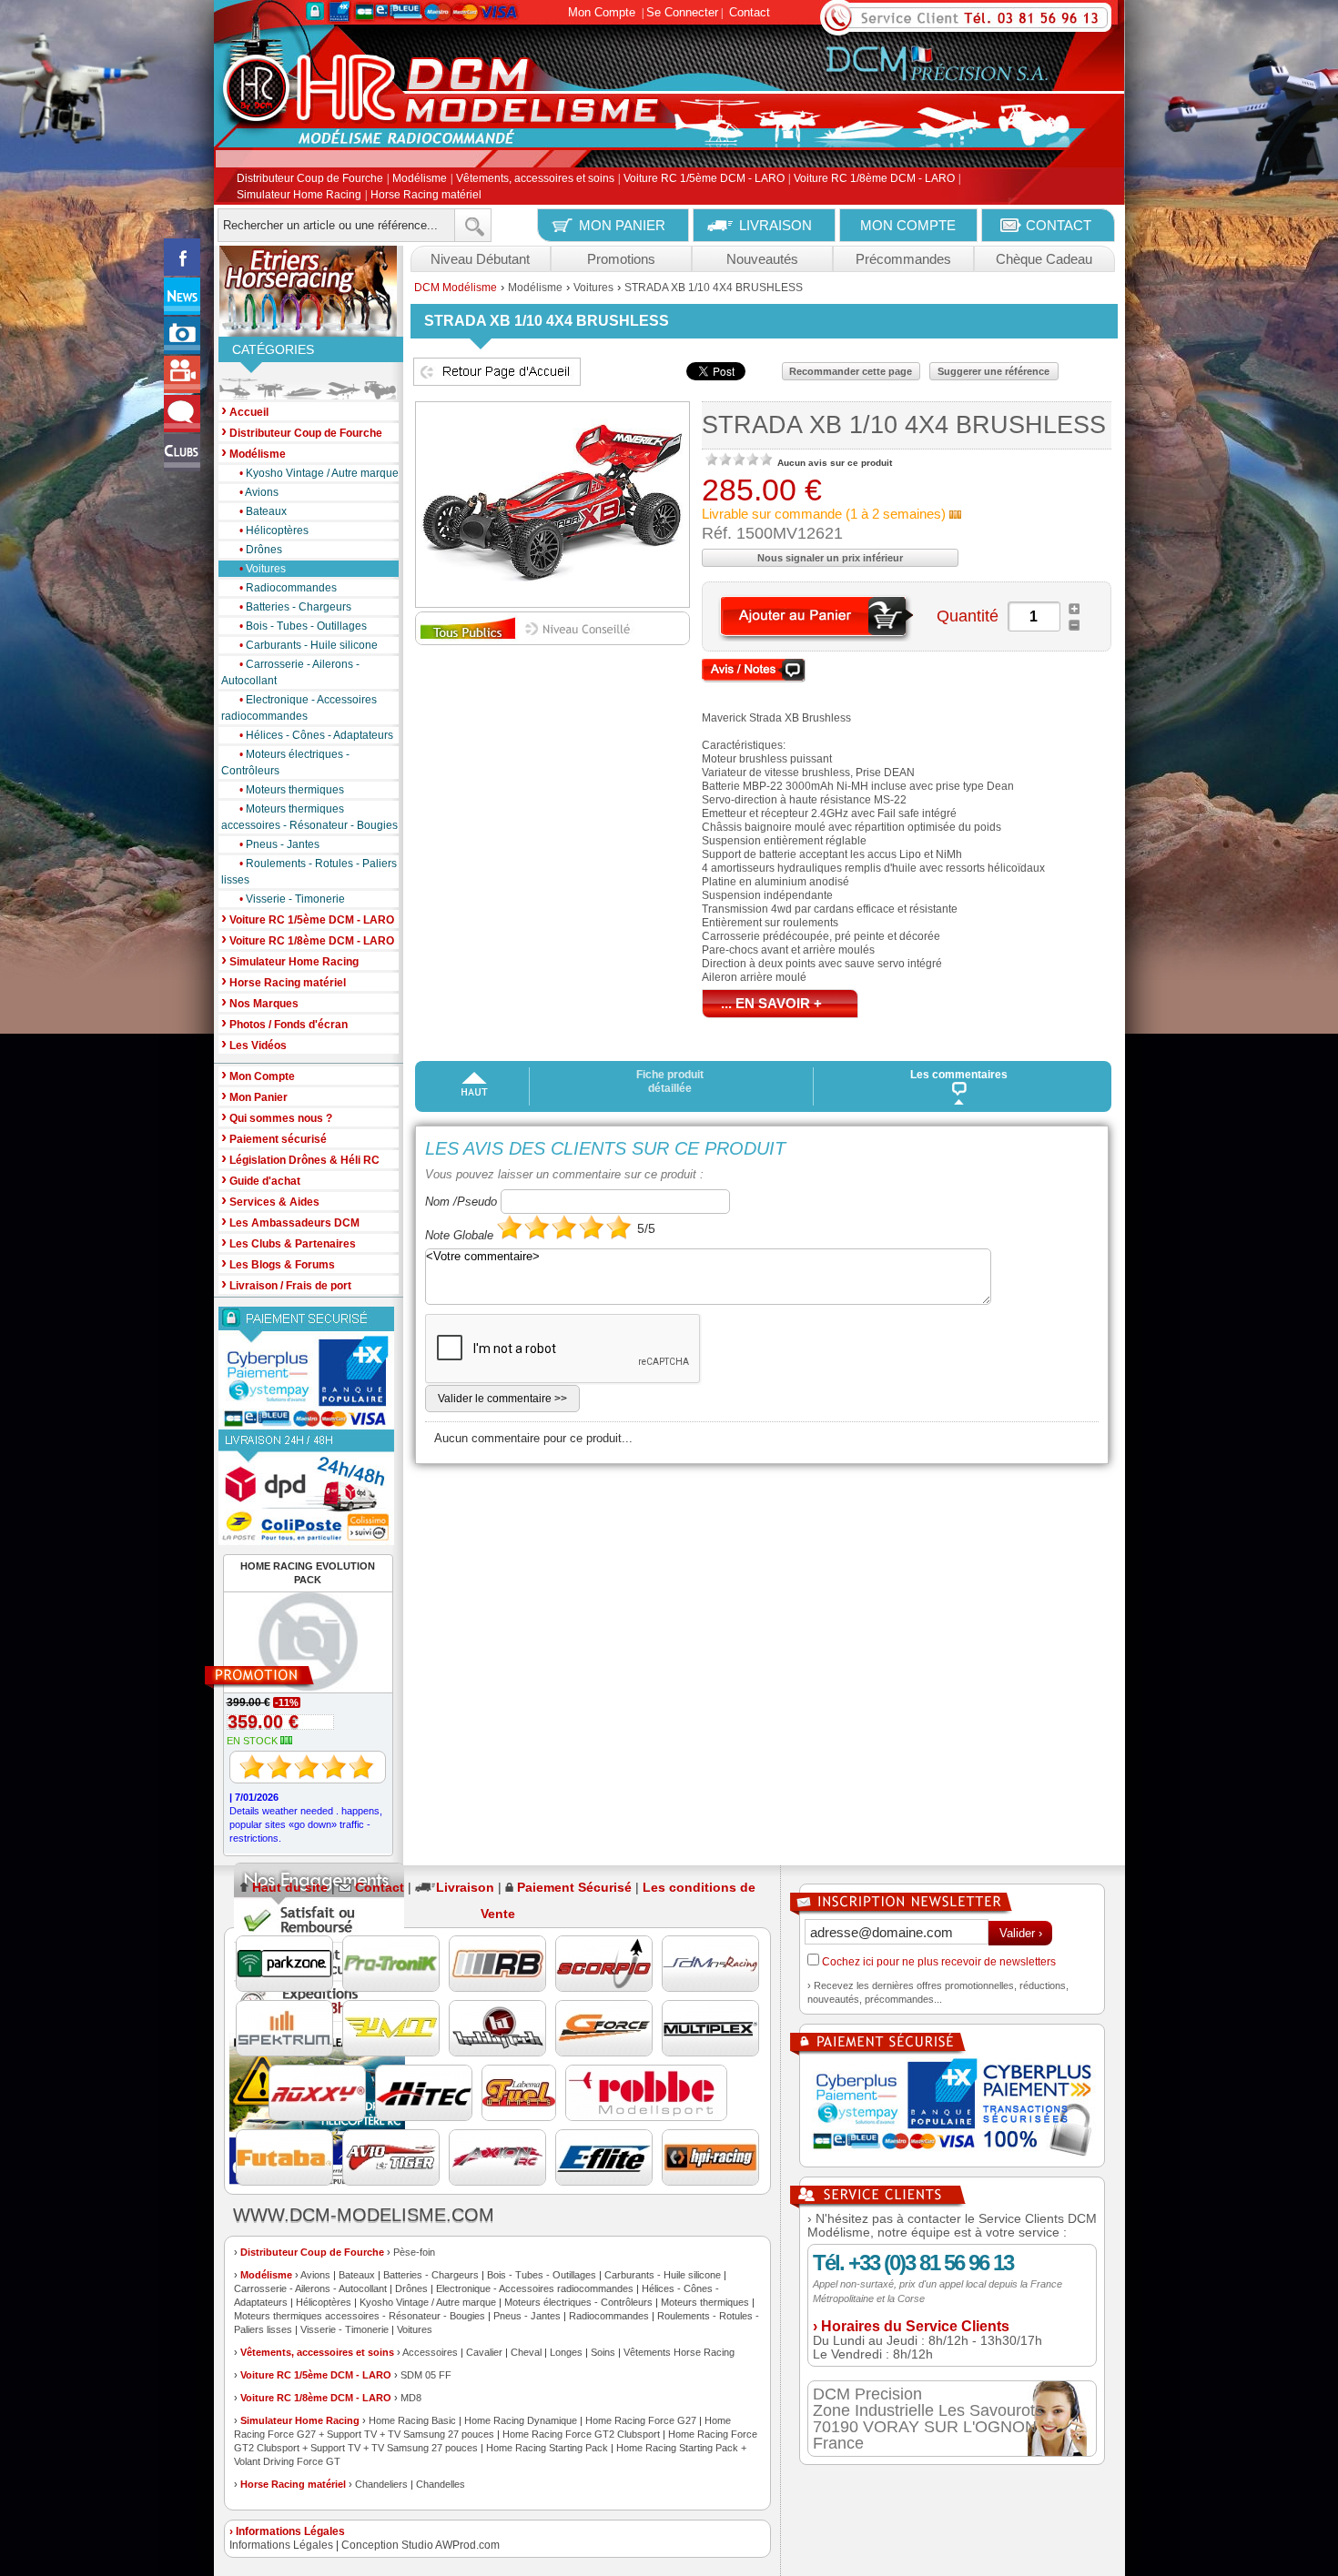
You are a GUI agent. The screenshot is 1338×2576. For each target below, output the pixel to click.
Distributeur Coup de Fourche (310, 179)
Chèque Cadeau (1044, 259)
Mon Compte (602, 12)
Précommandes (903, 259)
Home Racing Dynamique (521, 2420)
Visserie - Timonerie (292, 899)
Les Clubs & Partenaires (289, 1243)
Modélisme (420, 179)
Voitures (263, 569)
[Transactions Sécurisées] (952, 2109)
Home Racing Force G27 (641, 2420)
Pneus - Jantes (279, 844)
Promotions (621, 259)
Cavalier (484, 2352)
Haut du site (290, 1887)
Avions (259, 492)
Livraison (465, 1887)
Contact (750, 12)
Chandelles (441, 2484)
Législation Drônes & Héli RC (300, 1159)
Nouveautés (762, 259)
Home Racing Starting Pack (547, 2448)
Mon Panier (254, 1096)
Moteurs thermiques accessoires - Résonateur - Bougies (309, 817)
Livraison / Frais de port (286, 1284)
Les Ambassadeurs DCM (290, 1222)
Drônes (261, 550)
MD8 (411, 2398)
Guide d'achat (261, 1180)
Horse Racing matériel (426, 195)
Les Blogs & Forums (278, 1263)
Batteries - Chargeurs (295, 607)
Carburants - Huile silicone (309, 645)
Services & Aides (270, 1201)
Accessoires (430, 2352)
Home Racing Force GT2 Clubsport (581, 2434)
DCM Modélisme (456, 288)
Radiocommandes (288, 588)
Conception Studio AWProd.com (421, 2545)
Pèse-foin (414, 2252)
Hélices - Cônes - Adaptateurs (316, 735)
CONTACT (1059, 225)
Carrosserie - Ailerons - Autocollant (290, 672)
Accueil (245, 411)
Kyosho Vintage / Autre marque (319, 473)
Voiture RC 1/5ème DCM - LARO (704, 179)
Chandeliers (381, 2484)
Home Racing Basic (412, 2420)
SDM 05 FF (426, 2375)
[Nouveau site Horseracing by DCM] (309, 291)
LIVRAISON (775, 225)
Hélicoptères (274, 530)
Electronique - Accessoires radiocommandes (299, 708)
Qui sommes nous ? (277, 1117)
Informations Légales (281, 2545)
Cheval (526, 2352)
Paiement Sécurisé (574, 1887)
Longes (566, 2352)
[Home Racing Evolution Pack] (299, 1677)
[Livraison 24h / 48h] (309, 1487)
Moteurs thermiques (292, 790)
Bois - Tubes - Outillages (303, 626)
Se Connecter (682, 12)
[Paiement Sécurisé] (309, 1368)
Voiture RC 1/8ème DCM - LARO (874, 179)
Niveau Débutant (480, 259)
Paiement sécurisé (274, 1138)
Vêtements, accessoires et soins (535, 179)
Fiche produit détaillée (670, 1081)
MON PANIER (622, 225)
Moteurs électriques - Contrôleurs (285, 763)
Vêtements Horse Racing (679, 2352)
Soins (603, 2352)
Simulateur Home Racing (299, 195)
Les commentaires (959, 1075)
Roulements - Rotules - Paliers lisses (309, 872)
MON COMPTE (908, 225)
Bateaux (263, 511)
